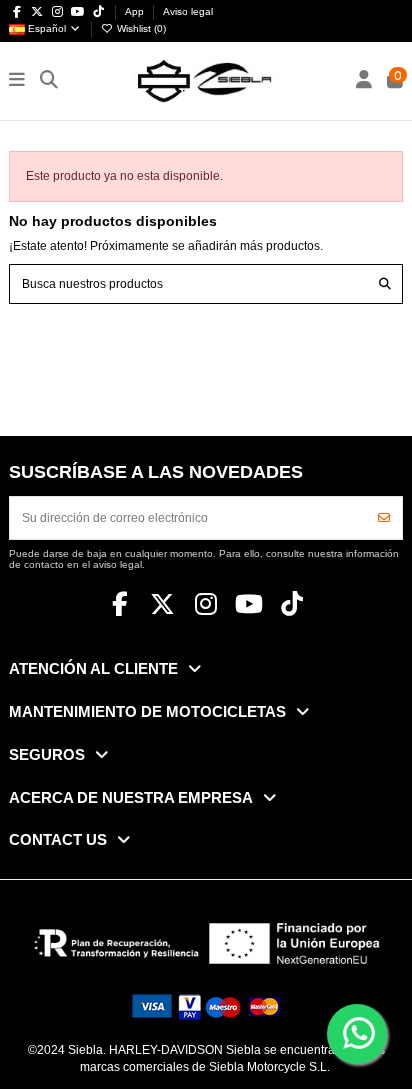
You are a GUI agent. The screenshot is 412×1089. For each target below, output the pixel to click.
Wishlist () (140, 28)
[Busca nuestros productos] (385, 283)
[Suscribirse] (384, 518)
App (136, 11)
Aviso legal (188, 11)
